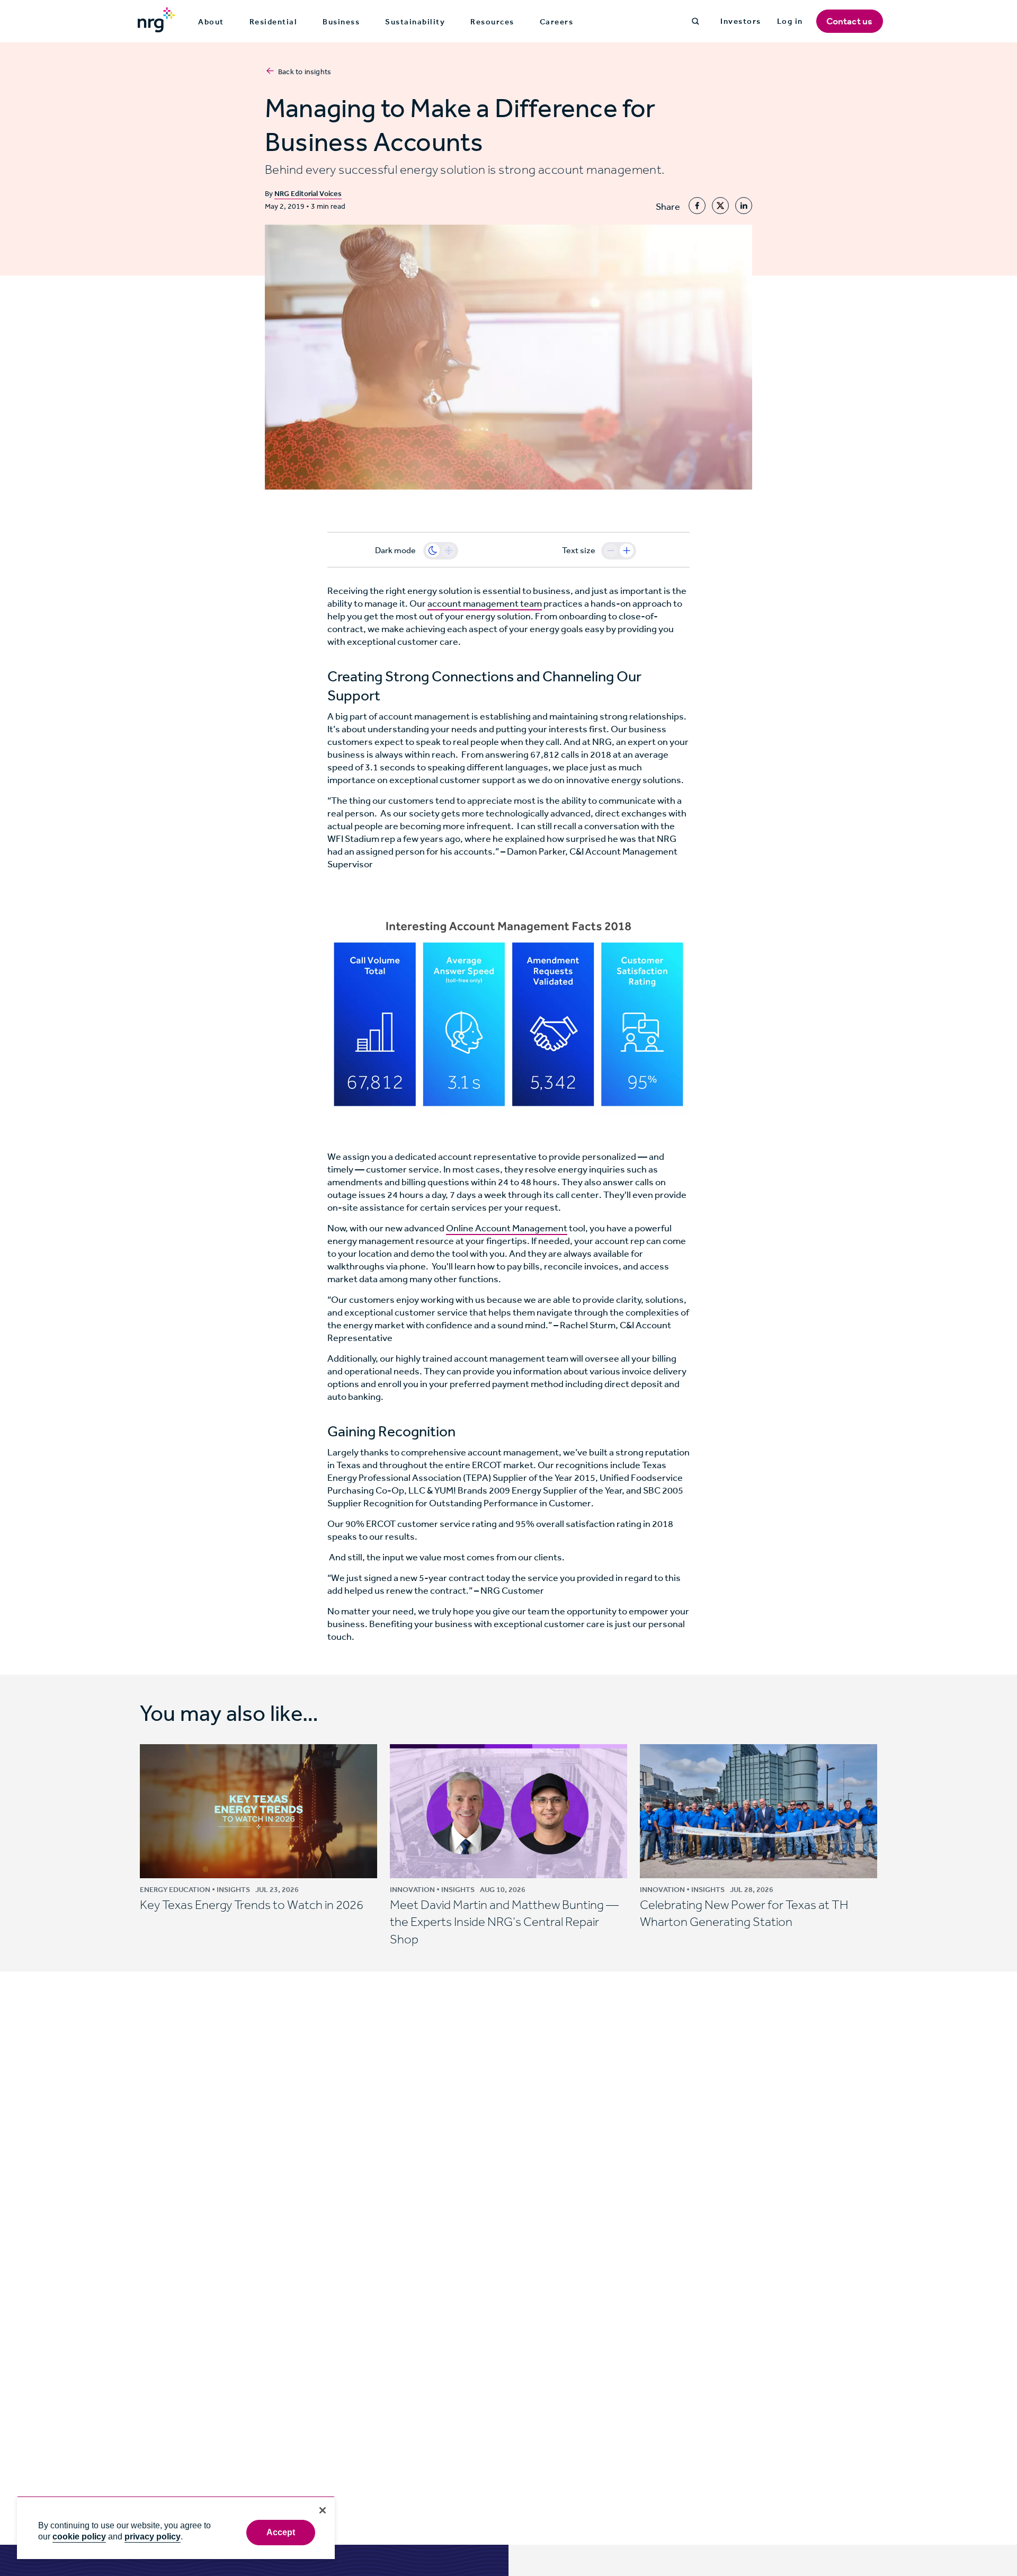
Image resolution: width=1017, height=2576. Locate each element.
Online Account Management (507, 1228)
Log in (790, 21)
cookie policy (79, 2537)
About (211, 22)
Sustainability (415, 22)
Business (341, 22)
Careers (557, 22)
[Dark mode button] (433, 550)
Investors (741, 21)
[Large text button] (627, 550)
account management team (485, 603)
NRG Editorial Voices (308, 194)
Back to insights (305, 72)
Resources (492, 22)
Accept (281, 2532)
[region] (176, 2528)
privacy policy (153, 2537)
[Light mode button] (449, 550)
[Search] (695, 21)
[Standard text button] (611, 550)
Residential (274, 22)
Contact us (850, 21)
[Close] (323, 2510)
